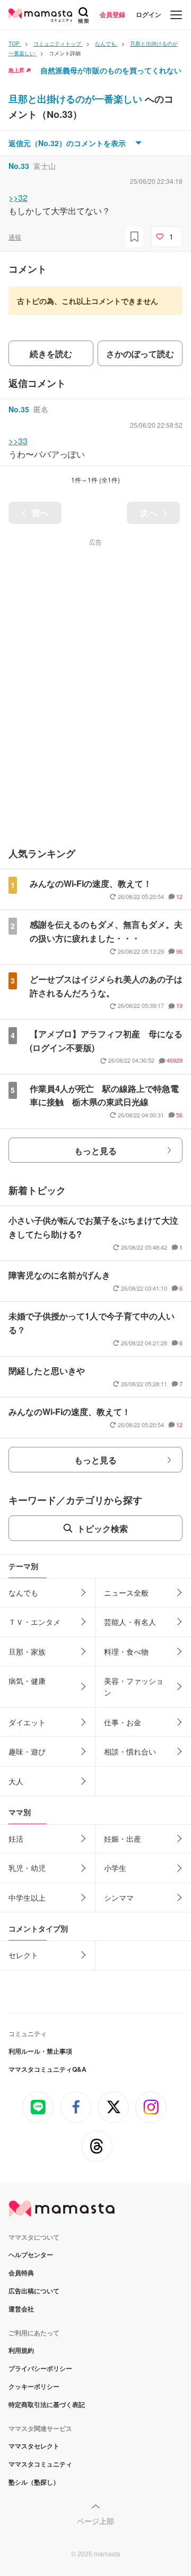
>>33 (18, 441)
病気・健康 (27, 1681)
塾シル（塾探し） (34, 2482)
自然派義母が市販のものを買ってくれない (111, 70)
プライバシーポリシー (40, 2368)
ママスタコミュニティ (40, 2464)
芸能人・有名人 (130, 1622)
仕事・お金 (123, 1722)
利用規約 (21, 2350)
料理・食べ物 (126, 1651)
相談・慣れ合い (130, 1751)
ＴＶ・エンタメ (34, 1622)
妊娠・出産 (123, 1838)
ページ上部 (95, 2521)
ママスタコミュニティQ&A (47, 2069)
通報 (15, 237)
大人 (16, 1781)
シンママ (119, 1897)
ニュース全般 (126, 1592)
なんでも (23, 1592)
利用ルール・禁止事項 (40, 2051)
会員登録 (112, 14)
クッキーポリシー (34, 2386)
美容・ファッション (134, 1687)
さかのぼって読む (140, 354)
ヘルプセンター (31, 2255)
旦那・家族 (27, 1651)
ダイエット (27, 1722)
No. (19, 166)
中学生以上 (27, 1897)
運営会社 (21, 2309)
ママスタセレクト (34, 2446)
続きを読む (51, 354)
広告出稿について (34, 2291)
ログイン (149, 14)
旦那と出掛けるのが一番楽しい (77, 99)
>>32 (18, 197)
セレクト (23, 1955)
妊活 (16, 1838)
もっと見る (95, 1151)
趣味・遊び (27, 1751)
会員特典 (21, 2273)
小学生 (115, 1868)
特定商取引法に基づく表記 (47, 2404)
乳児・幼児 (27, 1868)
